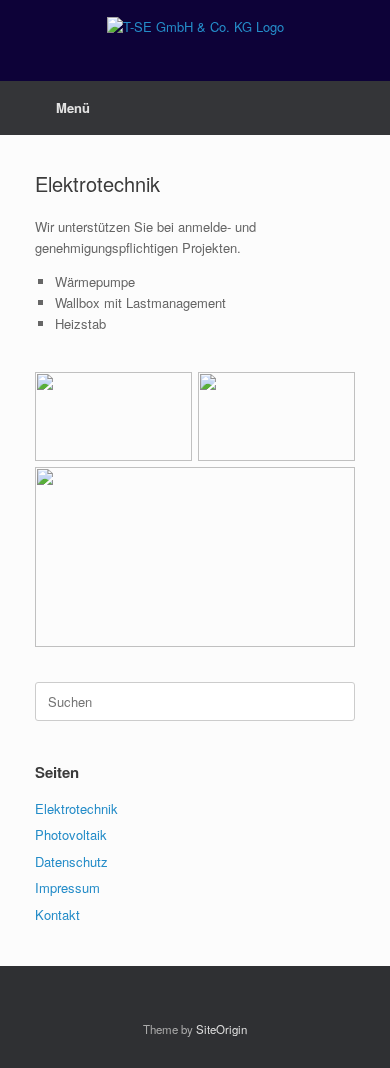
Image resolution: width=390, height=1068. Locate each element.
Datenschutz (71, 861)
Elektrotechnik (76, 808)
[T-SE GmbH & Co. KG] (195, 25)
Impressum (67, 887)
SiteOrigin (221, 1029)
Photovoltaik (71, 834)
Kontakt (57, 914)
